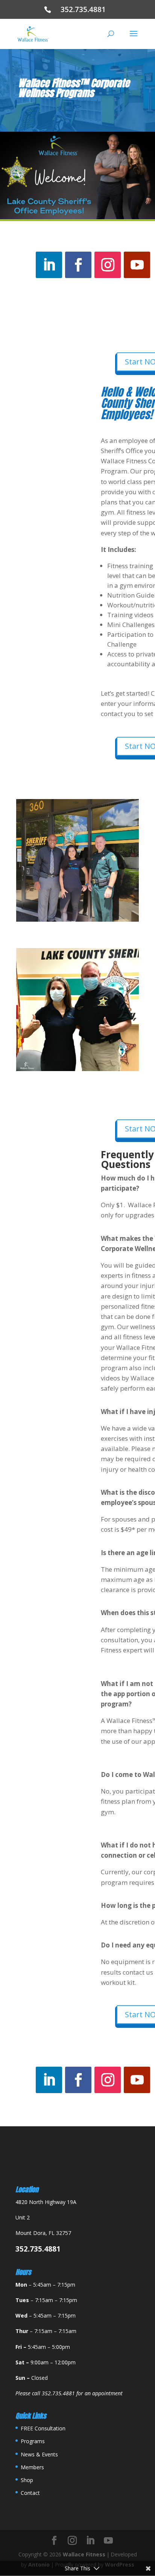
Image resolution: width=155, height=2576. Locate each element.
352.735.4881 (86, 9)
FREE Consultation (43, 2428)
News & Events (39, 2454)
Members (32, 2467)
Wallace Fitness (84, 2554)
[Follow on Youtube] (137, 265)
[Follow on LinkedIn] (49, 265)
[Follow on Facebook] (78, 265)
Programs (33, 2441)
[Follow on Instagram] (108, 265)
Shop (27, 2480)
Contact (30, 2493)
